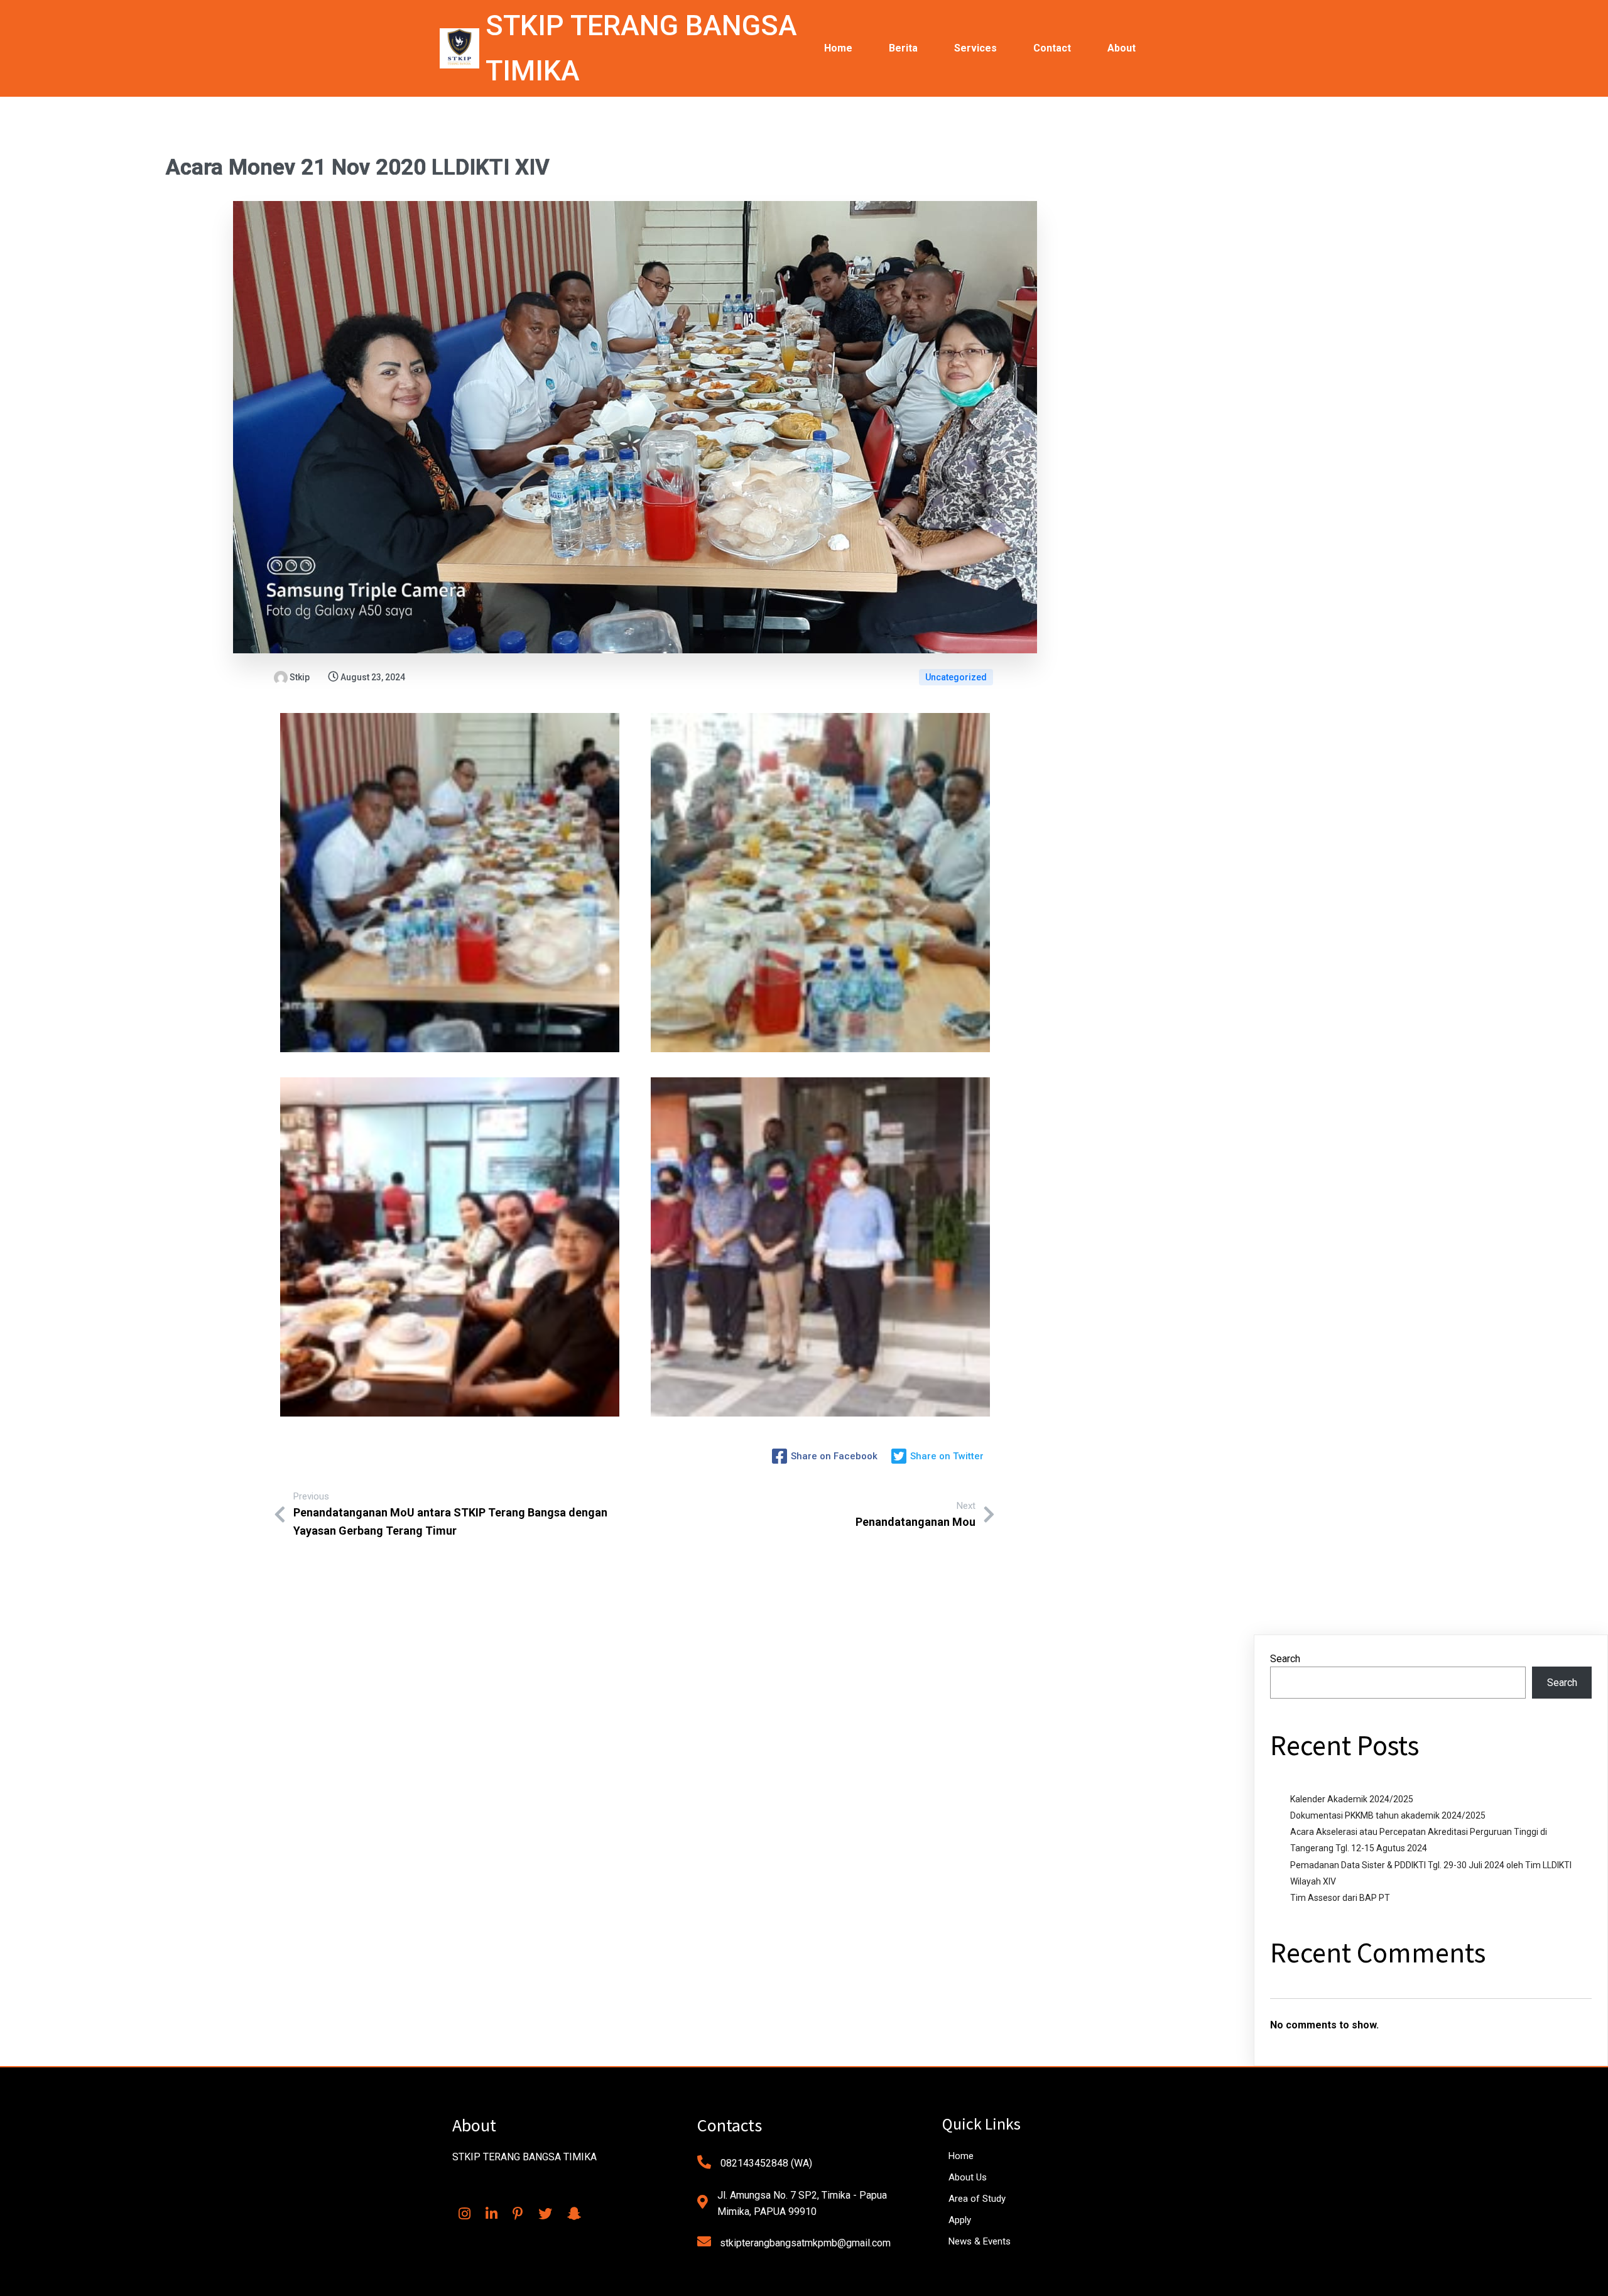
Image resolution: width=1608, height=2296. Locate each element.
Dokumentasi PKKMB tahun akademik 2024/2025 (1388, 1815)
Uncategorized (956, 677)
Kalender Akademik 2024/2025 (1352, 1799)
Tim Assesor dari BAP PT (1340, 1898)
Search (1285, 1659)
